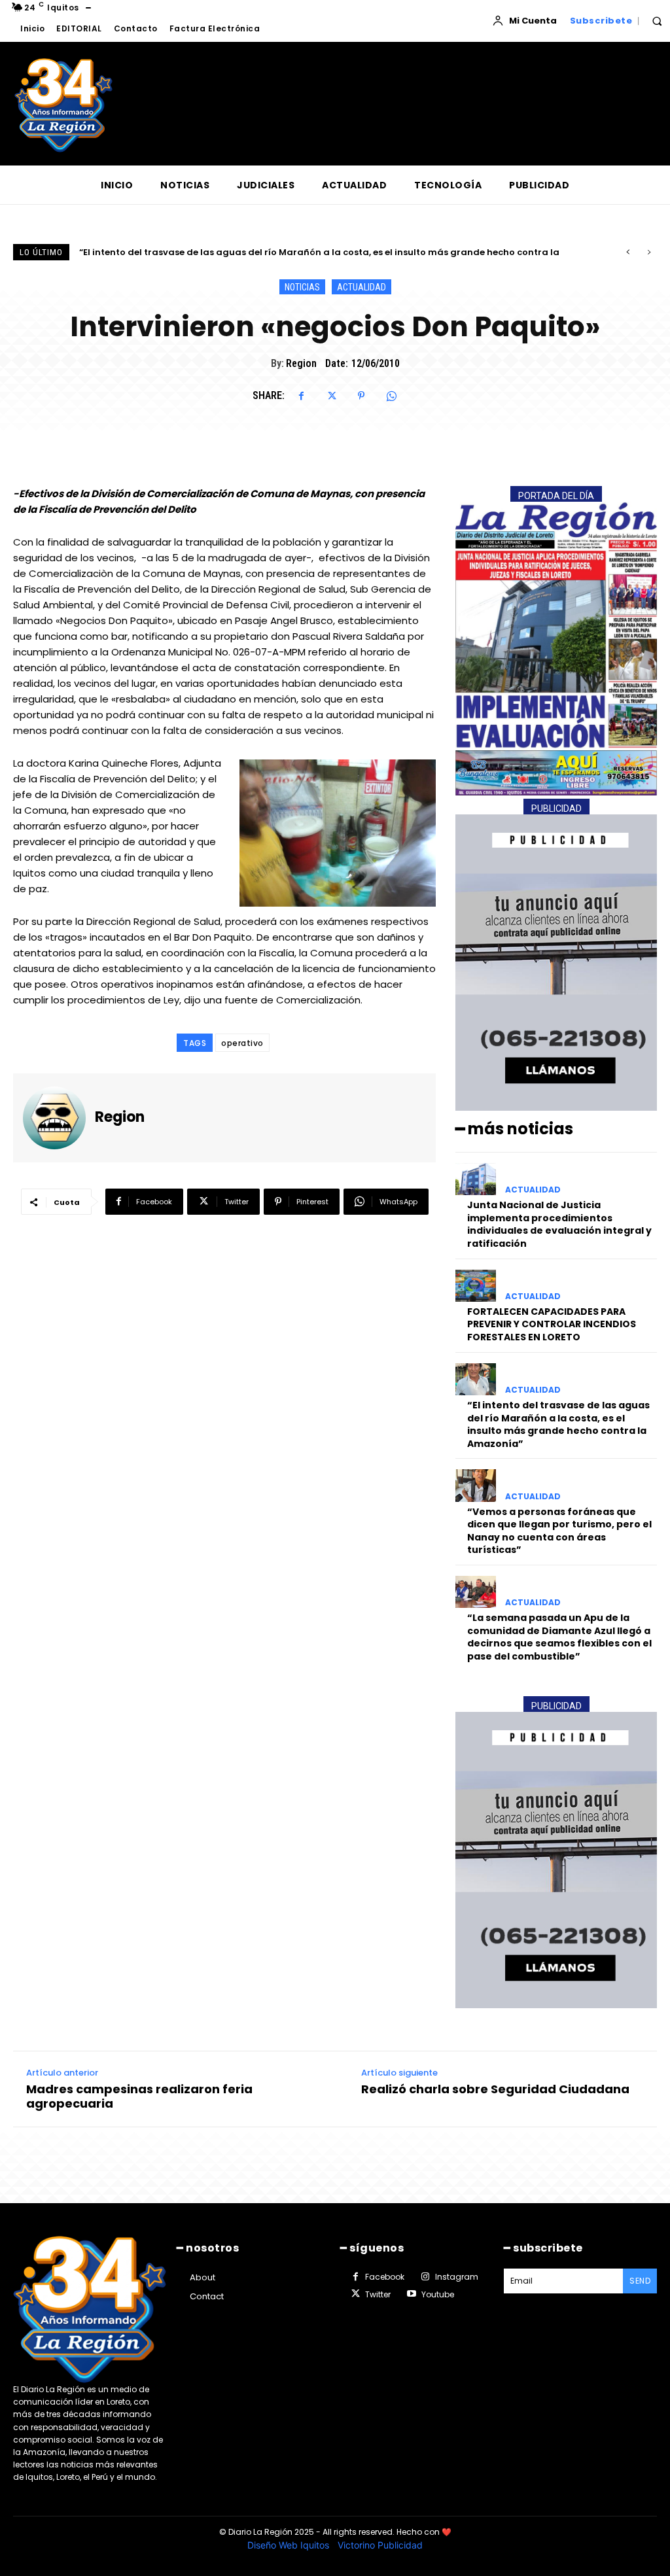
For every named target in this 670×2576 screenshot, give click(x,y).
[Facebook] (301, 396)
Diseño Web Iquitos (290, 2545)
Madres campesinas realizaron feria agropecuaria (139, 2096)
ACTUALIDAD (361, 287)
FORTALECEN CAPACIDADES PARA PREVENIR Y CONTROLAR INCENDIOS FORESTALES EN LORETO (552, 1324)
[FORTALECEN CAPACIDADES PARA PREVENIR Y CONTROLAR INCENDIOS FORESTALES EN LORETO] (476, 1286)
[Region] (59, 1118)
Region (301, 363)
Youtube (438, 2294)
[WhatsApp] (391, 396)
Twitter (378, 2294)
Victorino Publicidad (380, 2545)
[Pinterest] (361, 396)
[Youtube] (411, 2294)
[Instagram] (425, 2277)
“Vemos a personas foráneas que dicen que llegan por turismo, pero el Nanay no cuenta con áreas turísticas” (334, 252)
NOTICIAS (302, 287)
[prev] (628, 252)
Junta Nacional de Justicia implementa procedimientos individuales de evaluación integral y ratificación (559, 1224)
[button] (657, 21)
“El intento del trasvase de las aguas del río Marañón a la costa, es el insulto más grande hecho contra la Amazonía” (558, 1424)
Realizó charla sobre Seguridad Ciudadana (495, 2089)
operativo (242, 1043)
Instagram (457, 2277)
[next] (649, 252)
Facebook (385, 2277)
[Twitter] (331, 396)
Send (640, 2281)
